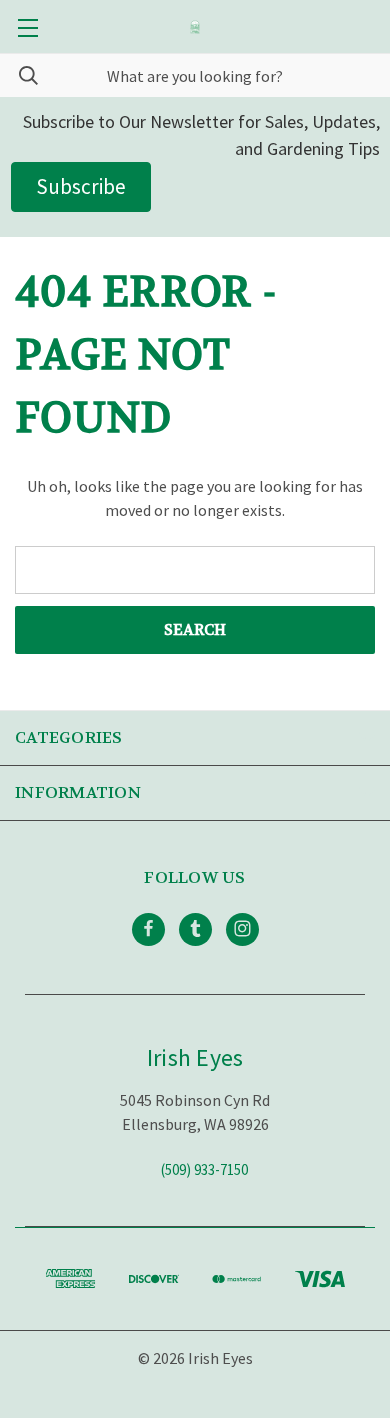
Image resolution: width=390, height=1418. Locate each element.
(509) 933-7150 (204, 1168)
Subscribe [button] (81, 186)
